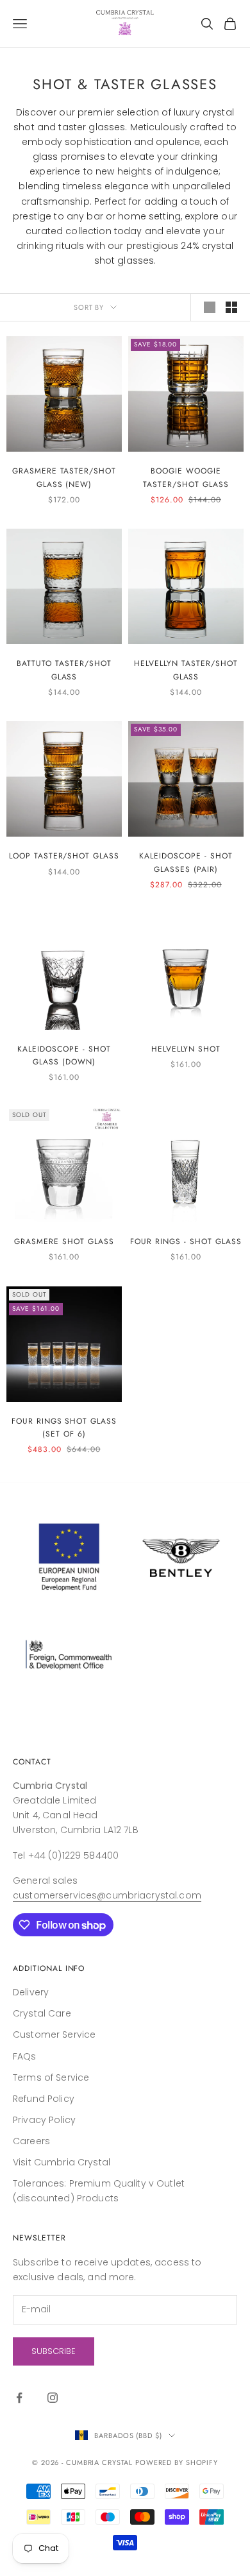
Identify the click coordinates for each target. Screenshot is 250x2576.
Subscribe (54, 2351)
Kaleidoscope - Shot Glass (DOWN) (64, 1055)
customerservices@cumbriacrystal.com (107, 1895)
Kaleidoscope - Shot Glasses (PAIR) (186, 862)
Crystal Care (42, 2013)
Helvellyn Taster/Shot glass (186, 670)
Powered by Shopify (177, 2462)
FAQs (25, 2056)
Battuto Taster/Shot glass (64, 670)
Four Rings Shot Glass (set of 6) (64, 1428)
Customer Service (54, 2034)
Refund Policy (44, 2099)
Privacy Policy (44, 2120)
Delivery (31, 1992)
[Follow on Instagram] (53, 2398)
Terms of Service (51, 2077)
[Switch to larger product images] (210, 307)
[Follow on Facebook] (19, 2398)
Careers (31, 2141)
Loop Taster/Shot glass (64, 856)
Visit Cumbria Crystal (62, 2162)
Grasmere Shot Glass (64, 1241)
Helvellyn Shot (186, 1049)
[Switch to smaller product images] (231, 307)
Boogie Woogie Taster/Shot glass (186, 477)
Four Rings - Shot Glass (186, 1241)
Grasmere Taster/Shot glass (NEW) (64, 477)
